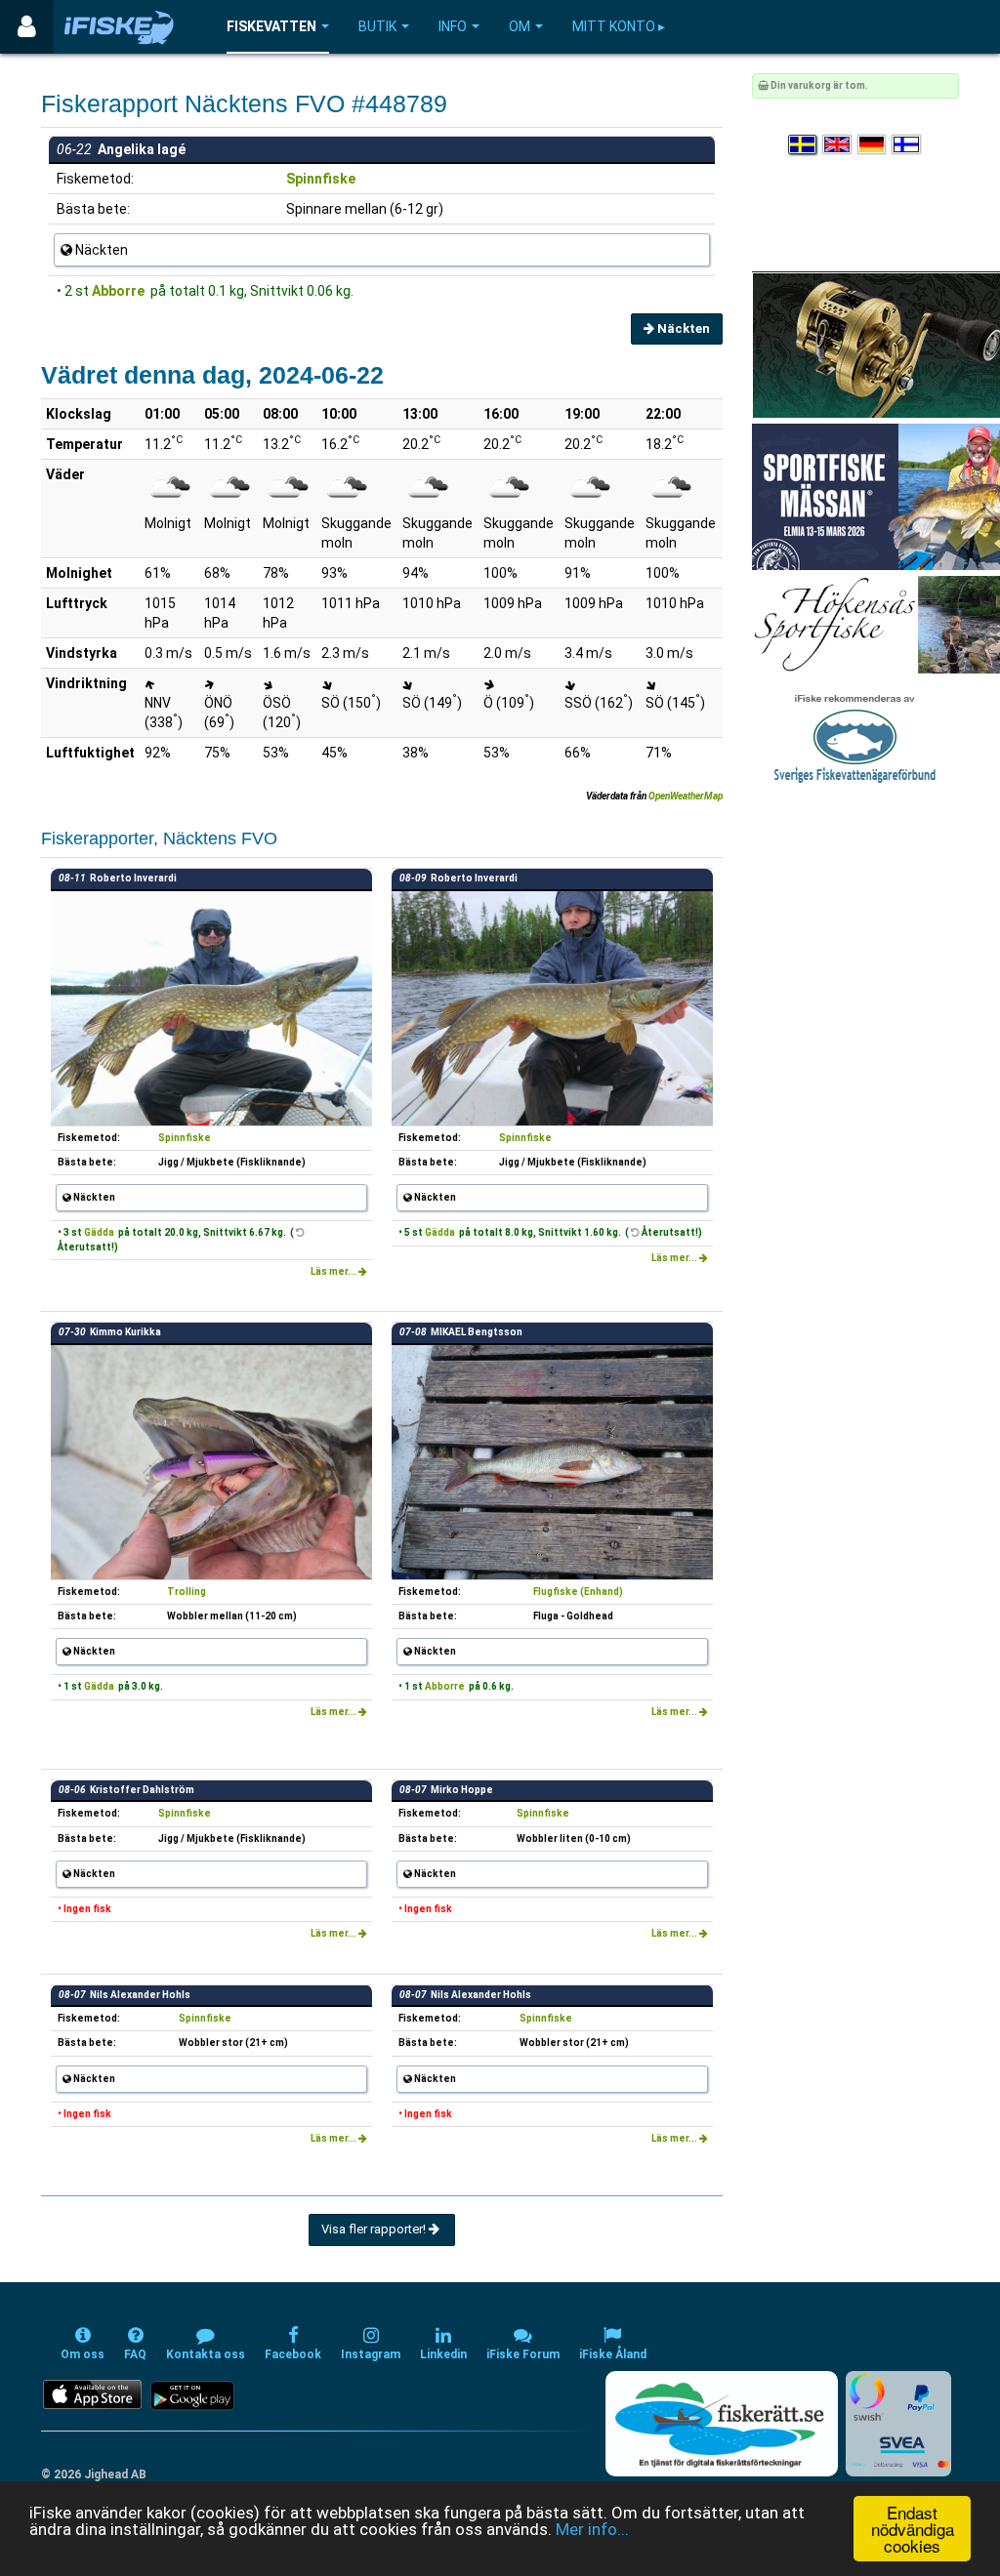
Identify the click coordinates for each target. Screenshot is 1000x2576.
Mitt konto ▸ (619, 26)
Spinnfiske (321, 179)
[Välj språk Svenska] (804, 145)
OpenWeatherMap (686, 796)
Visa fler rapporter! (375, 2229)
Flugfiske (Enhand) (578, 1592)
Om (520, 26)
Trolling (187, 1592)
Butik (377, 26)
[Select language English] (838, 145)
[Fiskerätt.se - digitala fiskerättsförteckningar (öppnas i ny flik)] (722, 2424)
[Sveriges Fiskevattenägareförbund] (855, 736)
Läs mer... (334, 1271)
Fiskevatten (271, 26)
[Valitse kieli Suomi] (907, 145)
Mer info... (592, 2529)
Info (453, 26)
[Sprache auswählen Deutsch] (873, 145)
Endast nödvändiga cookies (913, 2529)
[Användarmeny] (27, 27)
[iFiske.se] (119, 27)
